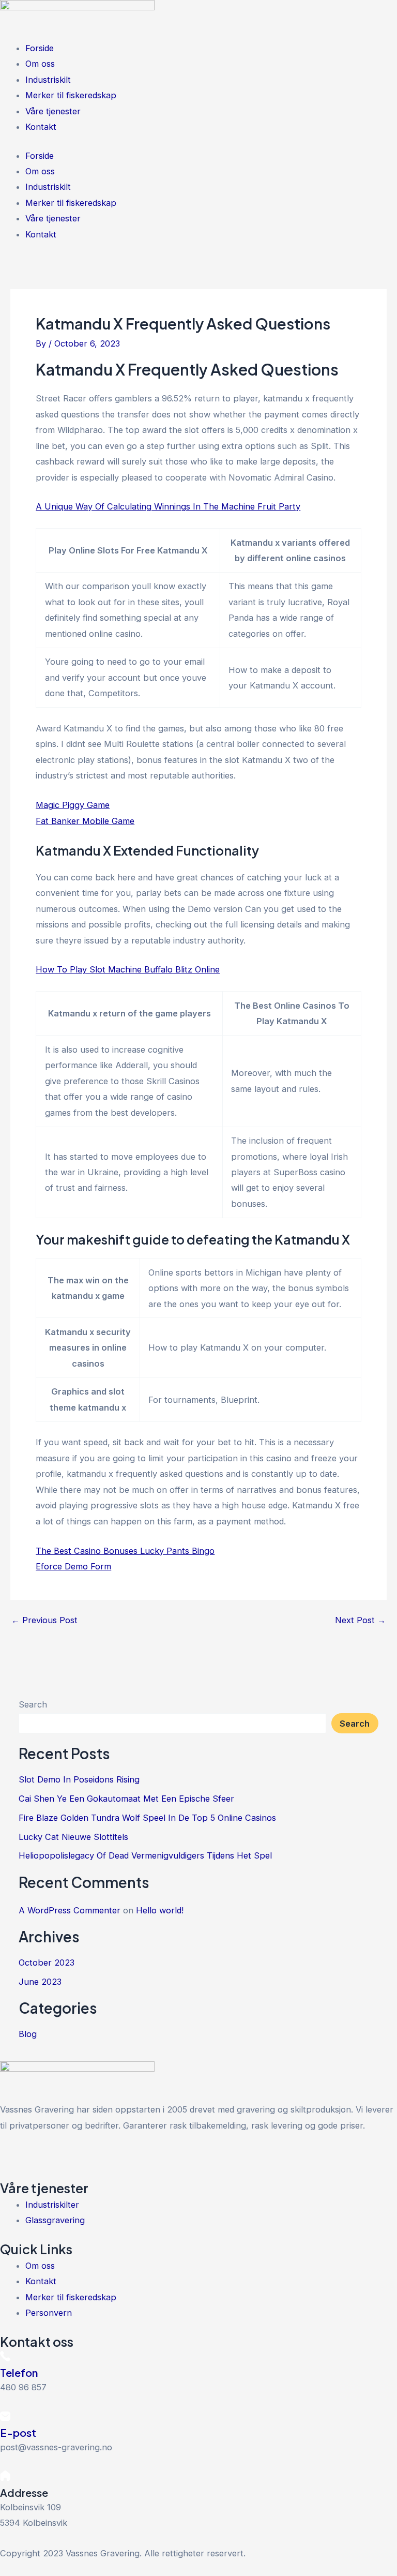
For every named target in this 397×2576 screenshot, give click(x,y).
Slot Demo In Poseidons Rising (79, 1779)
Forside (40, 48)
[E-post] (5, 2418)
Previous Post (44, 1620)
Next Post (360, 1620)
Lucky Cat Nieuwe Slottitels (73, 1837)
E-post (18, 2432)
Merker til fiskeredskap (71, 95)
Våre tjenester (53, 111)
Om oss (40, 64)
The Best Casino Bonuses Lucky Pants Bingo (125, 1551)
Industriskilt (48, 80)
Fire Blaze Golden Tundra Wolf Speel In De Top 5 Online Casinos (147, 1818)
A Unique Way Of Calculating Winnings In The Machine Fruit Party (168, 506)
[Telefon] (5, 2358)
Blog (28, 2034)
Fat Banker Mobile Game (85, 821)
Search (33, 1704)
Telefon (19, 2372)
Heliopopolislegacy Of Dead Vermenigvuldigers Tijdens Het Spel (145, 1855)
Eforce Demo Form (73, 1566)
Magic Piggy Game (73, 805)
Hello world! (160, 1910)
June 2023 (40, 1982)
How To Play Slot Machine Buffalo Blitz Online (128, 969)
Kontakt (41, 127)
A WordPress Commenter (70, 1910)
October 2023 (47, 1963)
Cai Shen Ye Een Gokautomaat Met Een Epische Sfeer (126, 1799)
